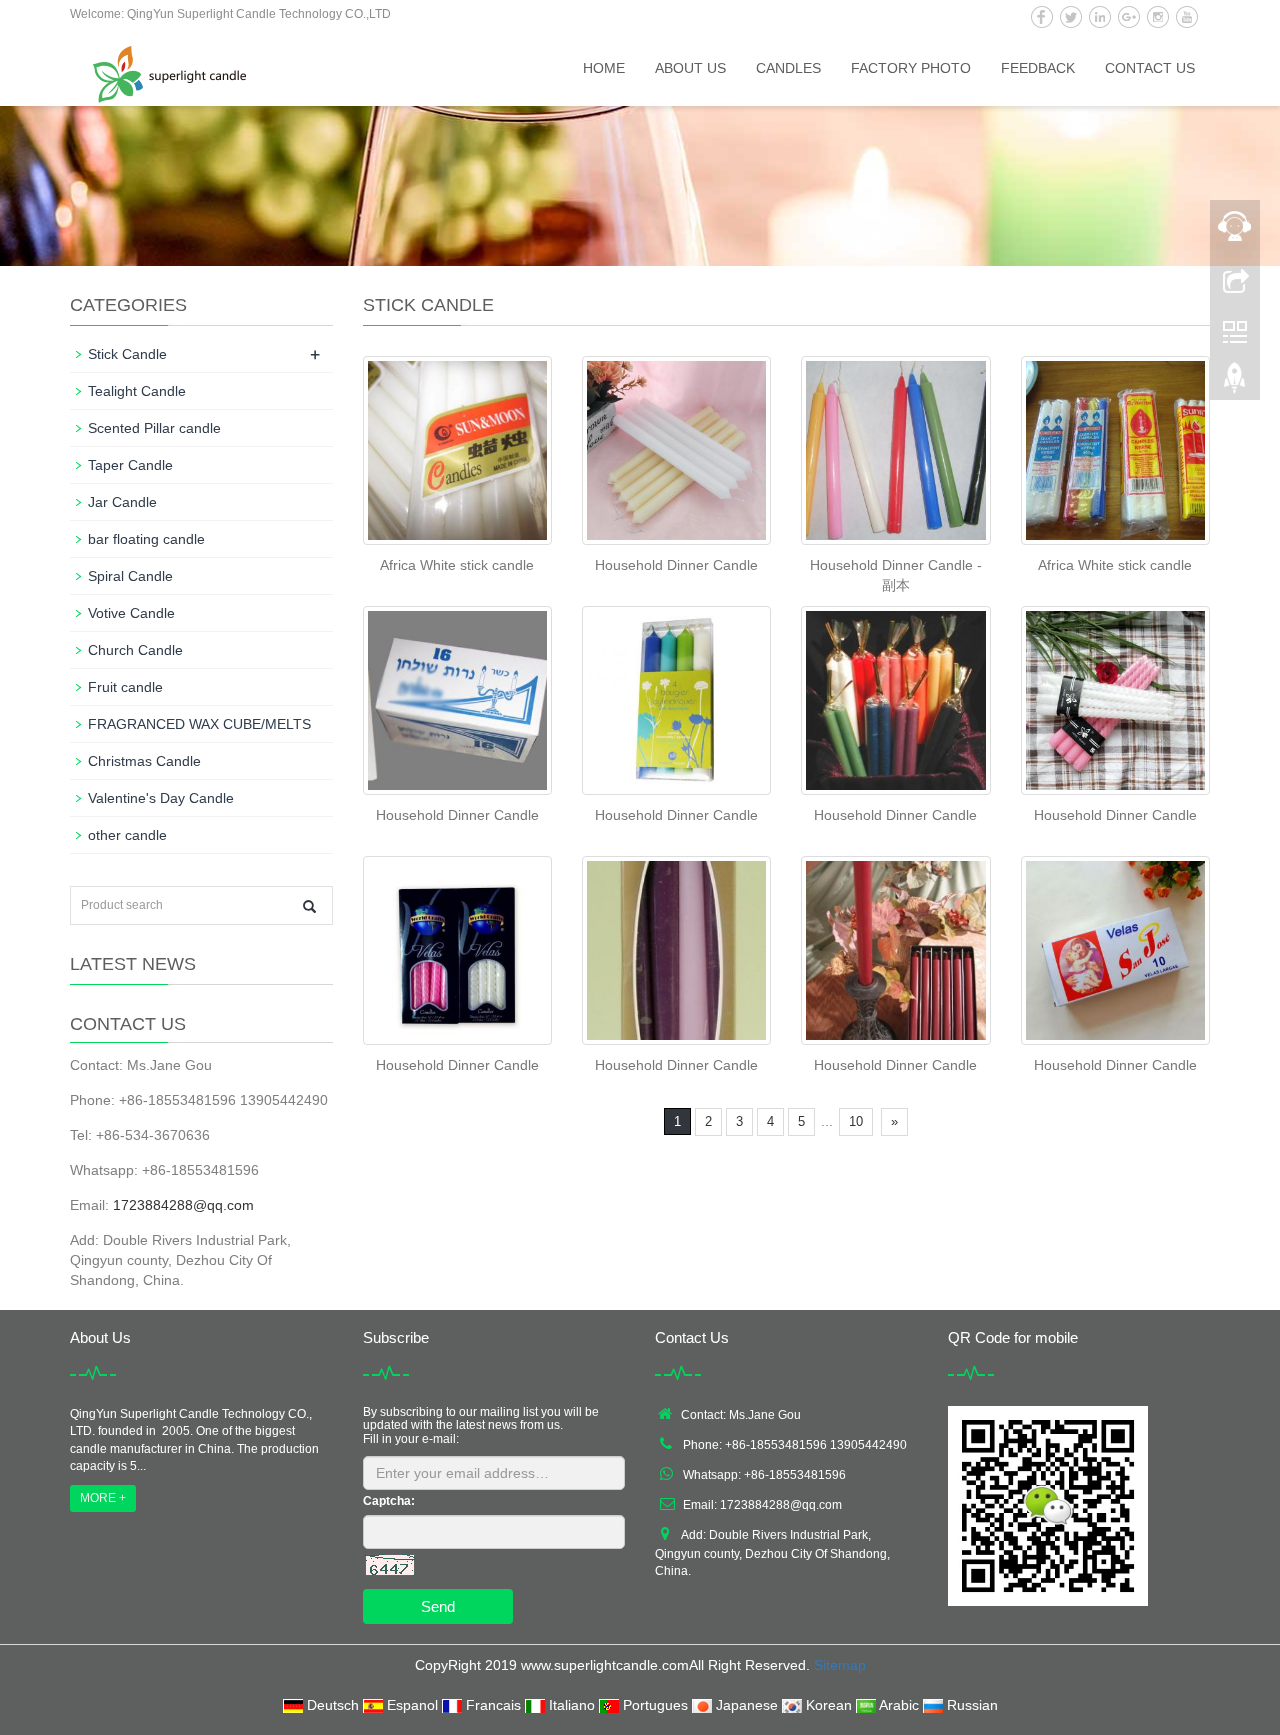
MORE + (103, 1498)
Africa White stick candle (457, 565)
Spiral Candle (130, 576)
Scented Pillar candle (154, 428)
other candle (127, 835)
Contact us (1150, 68)
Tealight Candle (137, 391)
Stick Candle (127, 354)
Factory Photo (911, 68)
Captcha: (389, 1501)
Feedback (1038, 68)
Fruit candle (125, 687)
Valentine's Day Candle (161, 798)
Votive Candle (131, 613)
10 (856, 1121)
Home (604, 68)
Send (438, 1606)
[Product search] (309, 906)
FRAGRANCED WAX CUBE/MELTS (199, 724)
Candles (788, 68)
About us (690, 68)
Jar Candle (122, 502)
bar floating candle (146, 539)
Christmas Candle (144, 761)
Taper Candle (130, 465)
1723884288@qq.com (183, 1205)
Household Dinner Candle (676, 565)
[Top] (1235, 383)
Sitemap (840, 1665)
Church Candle (135, 650)
